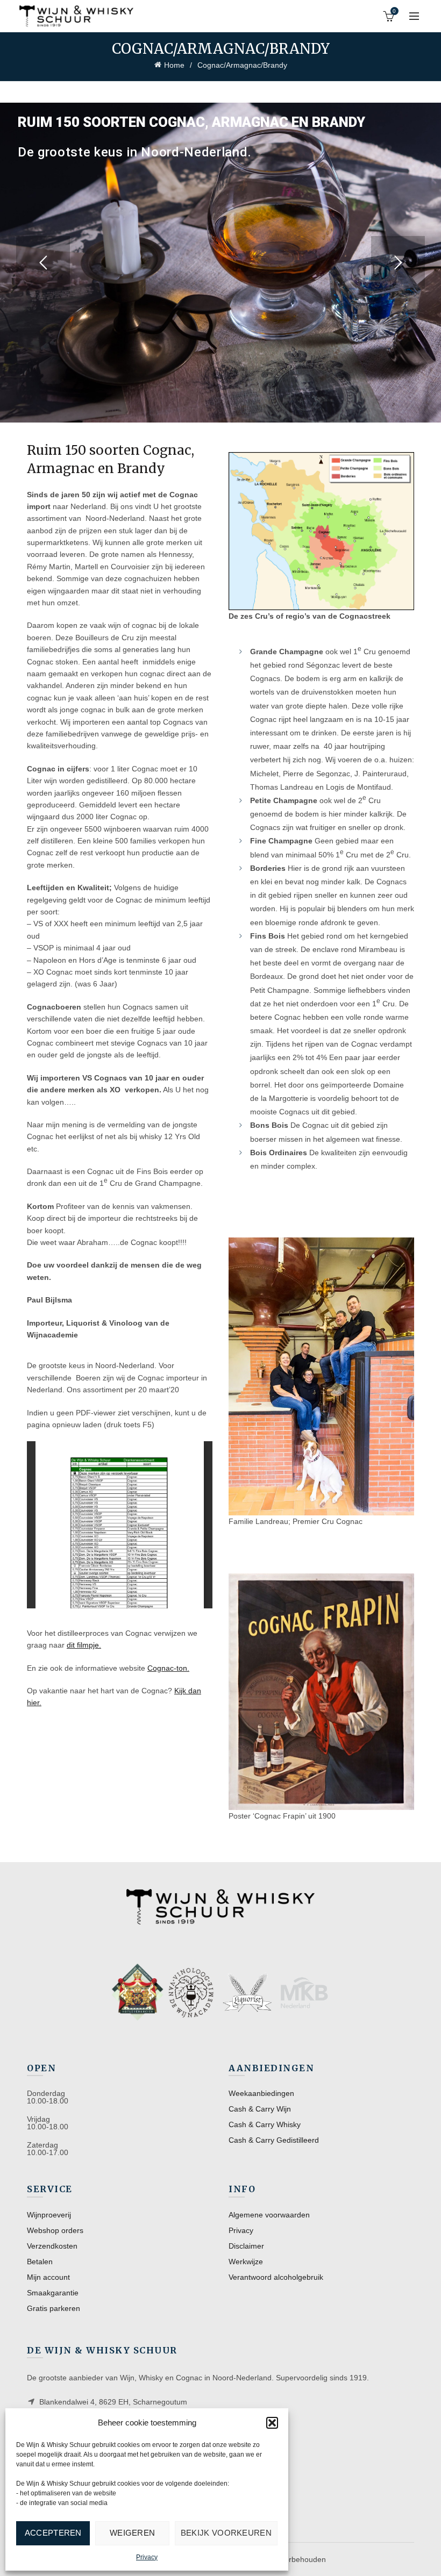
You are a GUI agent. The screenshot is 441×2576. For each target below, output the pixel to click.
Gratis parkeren (54, 2308)
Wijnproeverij (49, 2215)
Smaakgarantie (53, 2293)
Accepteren (53, 2533)
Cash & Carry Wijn (260, 2109)
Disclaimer (246, 2246)
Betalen (40, 2262)
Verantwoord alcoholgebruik (276, 2277)
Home (174, 65)
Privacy (147, 2557)
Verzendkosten (52, 2246)
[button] (272, 2423)
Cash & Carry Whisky (265, 2124)
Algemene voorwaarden (269, 2215)
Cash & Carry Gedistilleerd (274, 2140)
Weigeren (132, 2533)
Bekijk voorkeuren (226, 2533)
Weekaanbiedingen (261, 2093)
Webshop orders (55, 2230)
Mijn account (48, 2277)
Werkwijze (246, 2262)
